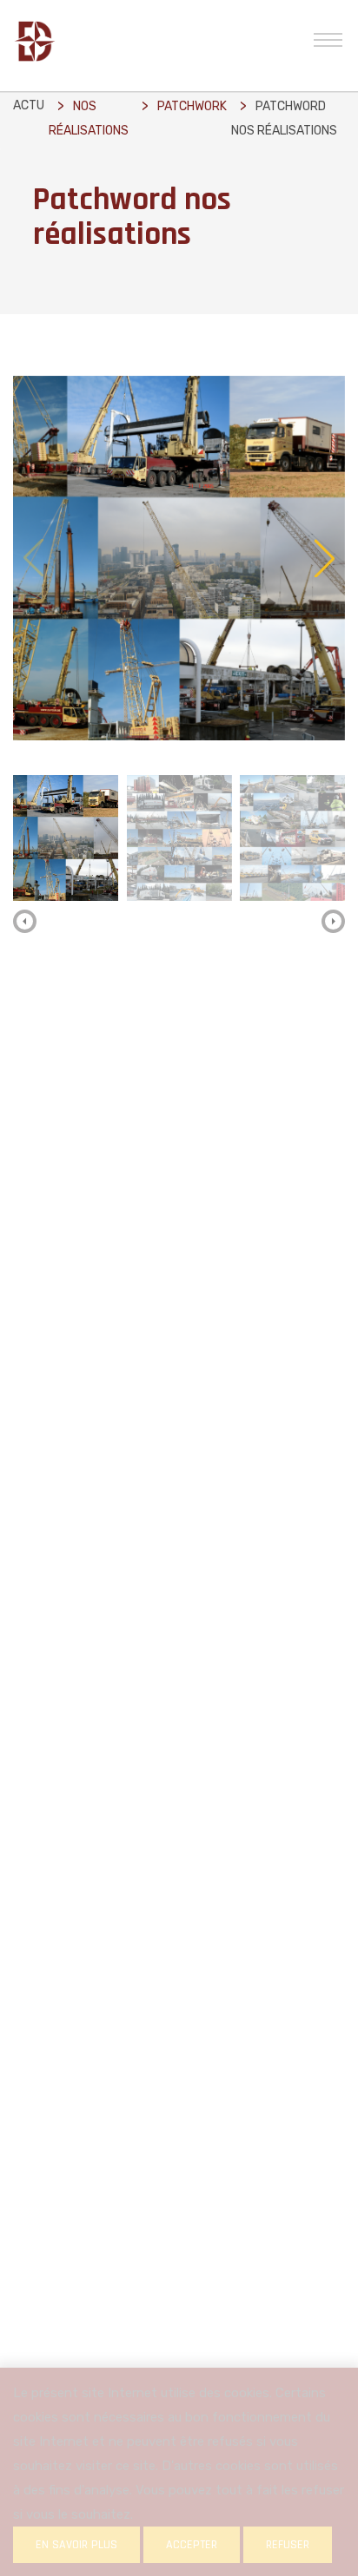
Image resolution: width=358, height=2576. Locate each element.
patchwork (192, 106)
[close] (328, 38)
